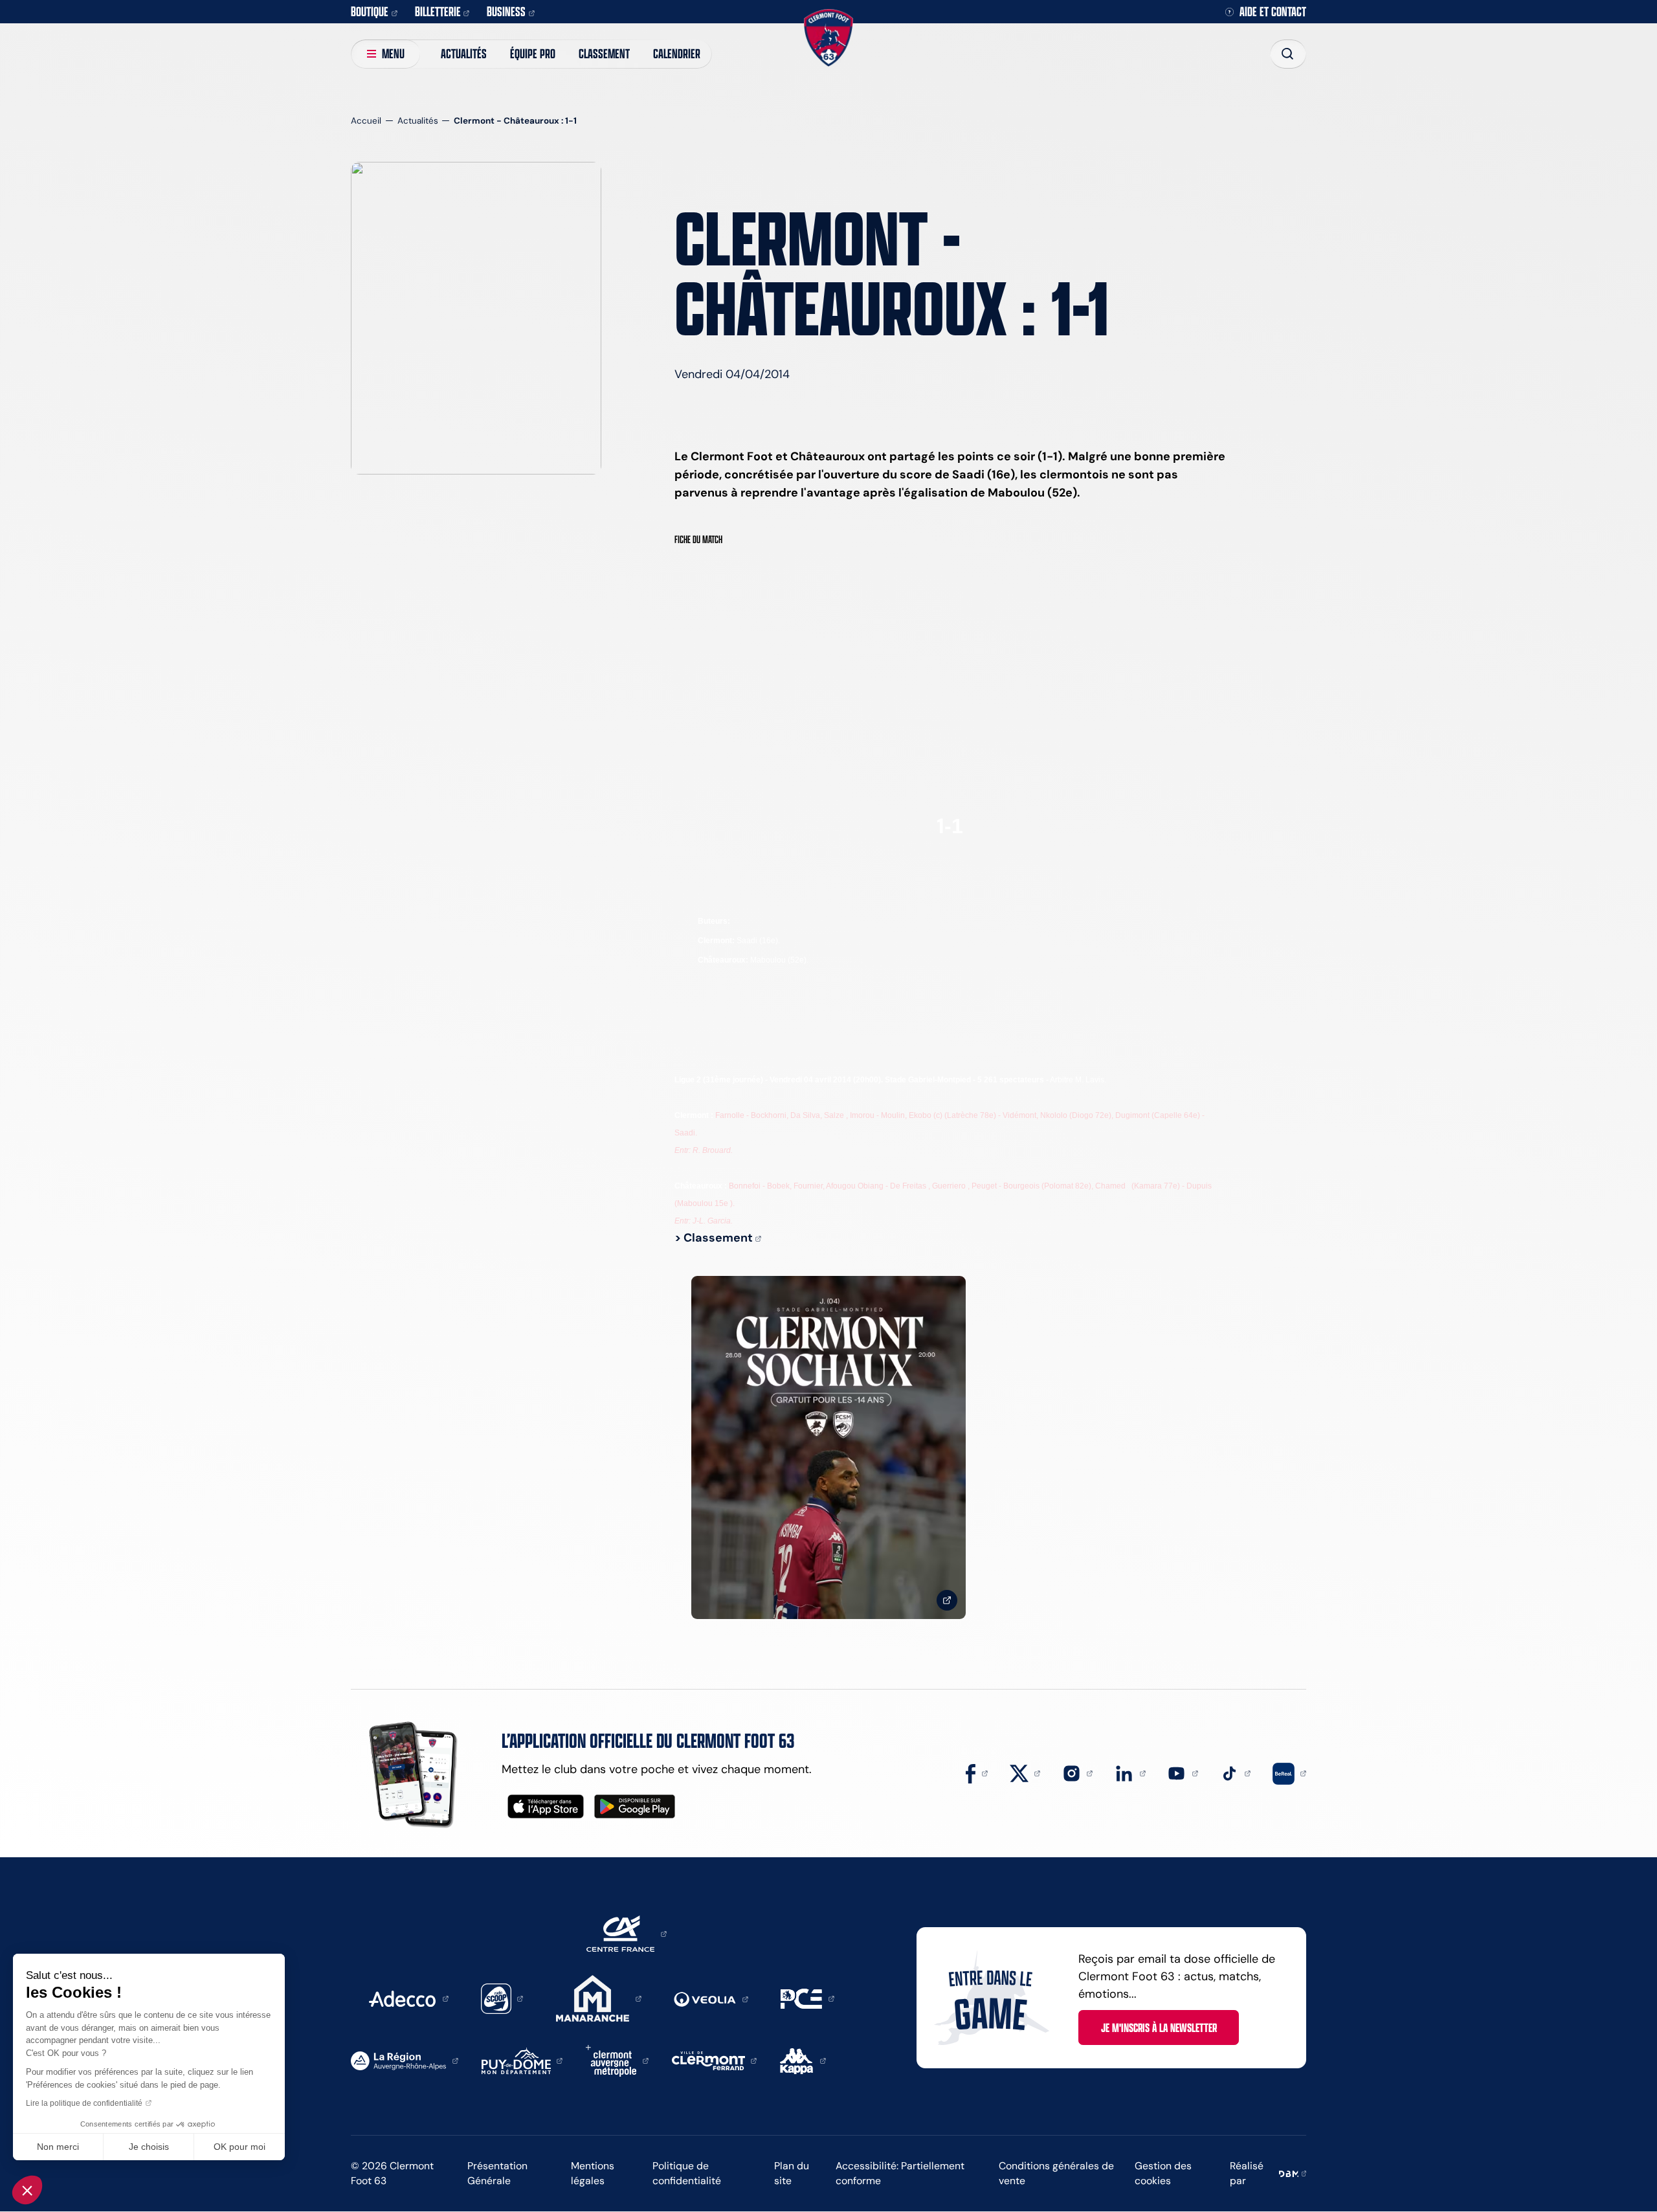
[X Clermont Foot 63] (1025, 1772)
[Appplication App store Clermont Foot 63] (546, 1806)
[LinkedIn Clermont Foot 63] (1130, 1772)
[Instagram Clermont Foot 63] (1078, 1772)
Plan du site (792, 2173)
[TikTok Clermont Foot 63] (1236, 1772)
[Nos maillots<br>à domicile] (828, 1448)
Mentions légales (593, 2173)
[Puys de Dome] (522, 2060)
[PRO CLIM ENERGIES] (807, 1998)
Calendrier (677, 53)
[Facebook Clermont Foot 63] (977, 1772)
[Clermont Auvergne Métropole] (617, 2060)
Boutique (370, 11)
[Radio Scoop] (502, 1998)
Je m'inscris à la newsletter (1159, 2028)
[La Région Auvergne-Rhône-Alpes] (405, 2060)
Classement (604, 53)
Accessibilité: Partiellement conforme (900, 2173)
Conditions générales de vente (1056, 2173)
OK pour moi (239, 2147)
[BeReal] (1289, 1772)
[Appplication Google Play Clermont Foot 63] (635, 1806)
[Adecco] (408, 1998)
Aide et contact (1273, 12)
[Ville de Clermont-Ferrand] (715, 2060)
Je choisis (149, 2147)
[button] (27, 2190)
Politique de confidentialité (687, 2173)
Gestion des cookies (1163, 2173)
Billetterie (438, 11)
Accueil (366, 121)
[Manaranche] (599, 1998)
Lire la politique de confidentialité (84, 2103)
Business (506, 11)
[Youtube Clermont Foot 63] (1183, 1772)
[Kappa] (803, 2060)
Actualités (464, 53)
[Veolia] (711, 1998)
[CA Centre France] (627, 1933)
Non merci (58, 2147)
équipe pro (533, 53)
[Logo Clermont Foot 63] (828, 38)
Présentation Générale (497, 2173)
